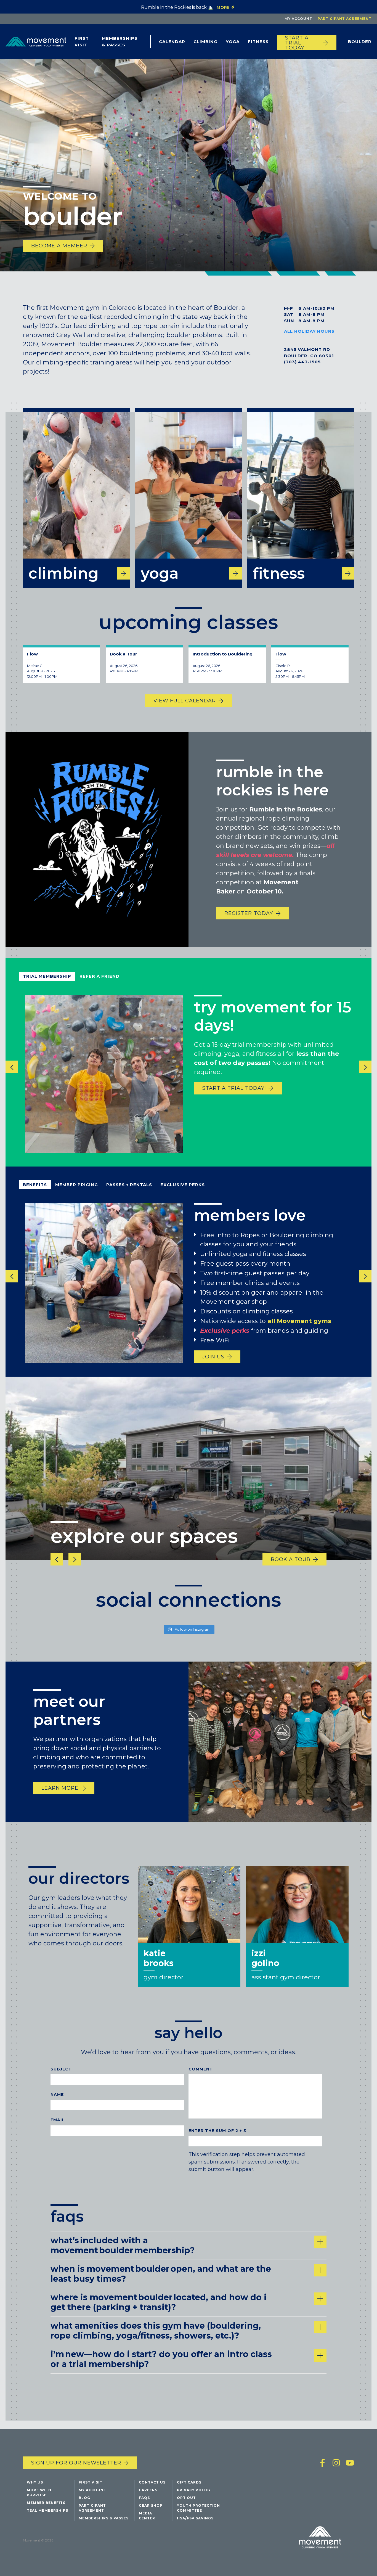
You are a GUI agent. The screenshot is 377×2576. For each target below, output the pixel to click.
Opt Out (186, 2498)
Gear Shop (151, 2505)
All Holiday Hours (309, 331)
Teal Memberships (47, 2510)
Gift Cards (189, 2482)
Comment (201, 2069)
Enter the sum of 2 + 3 (217, 2131)
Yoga (233, 42)
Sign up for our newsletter (76, 2463)
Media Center (147, 2516)
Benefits (35, 1185)
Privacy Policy (194, 2490)
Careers (148, 2490)
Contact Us (152, 2482)
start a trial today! (234, 1088)
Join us (213, 1357)
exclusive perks (183, 1185)
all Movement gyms (299, 1321)
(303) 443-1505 (302, 362)
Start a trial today (297, 43)
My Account (298, 19)
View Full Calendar (185, 701)
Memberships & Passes (120, 42)
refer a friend (99, 976)
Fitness (258, 42)
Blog (84, 2498)
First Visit (82, 42)
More (223, 7)
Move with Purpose (39, 2492)
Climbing (205, 42)
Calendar (172, 42)
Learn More (60, 1788)
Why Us (35, 2482)
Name (57, 2095)
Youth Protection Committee (198, 2508)
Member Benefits (46, 2503)
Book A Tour (291, 1559)
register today (249, 913)
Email (58, 2120)
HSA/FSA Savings (195, 2518)
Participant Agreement (345, 19)
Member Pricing (77, 1185)
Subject (61, 2069)
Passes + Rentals (129, 1185)
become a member (59, 246)
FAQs (144, 2498)
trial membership (47, 976)
